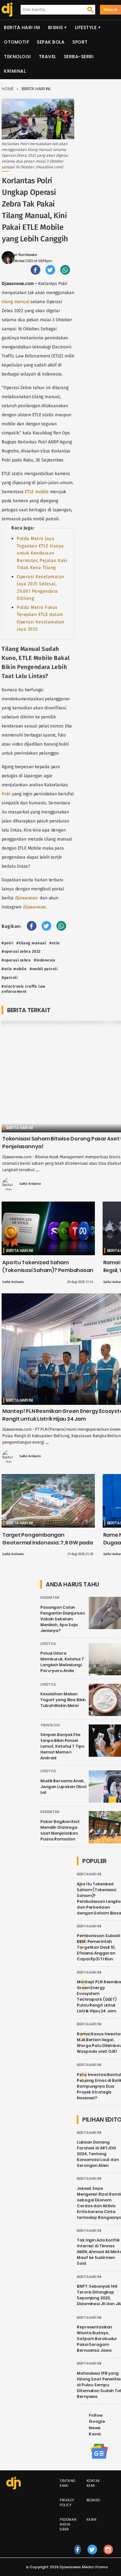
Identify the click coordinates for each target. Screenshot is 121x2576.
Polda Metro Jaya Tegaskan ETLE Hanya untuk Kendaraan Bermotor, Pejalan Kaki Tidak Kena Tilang (42, 553)
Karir (91, 2520)
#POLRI (7, 943)
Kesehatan (50, 1598)
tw (92, 2556)
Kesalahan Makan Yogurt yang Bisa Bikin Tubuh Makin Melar (63, 1700)
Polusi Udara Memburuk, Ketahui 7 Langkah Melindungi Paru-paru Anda (62, 1662)
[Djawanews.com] (6, 10)
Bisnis (55, 27)
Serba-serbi (79, 57)
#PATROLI (10, 978)
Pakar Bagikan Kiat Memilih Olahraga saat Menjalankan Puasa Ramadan (60, 1830)
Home (8, 89)
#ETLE (55, 943)
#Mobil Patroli (44, 969)
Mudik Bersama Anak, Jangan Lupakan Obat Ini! (64, 1787)
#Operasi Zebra (16, 960)
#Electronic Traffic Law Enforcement (24, 989)
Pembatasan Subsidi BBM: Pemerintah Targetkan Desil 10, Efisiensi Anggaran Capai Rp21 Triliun (98, 1947)
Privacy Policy (67, 2503)
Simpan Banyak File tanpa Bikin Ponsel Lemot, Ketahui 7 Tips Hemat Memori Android (62, 1746)
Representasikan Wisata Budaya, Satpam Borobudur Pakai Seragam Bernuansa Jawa (97, 2339)
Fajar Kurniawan (23, 255)
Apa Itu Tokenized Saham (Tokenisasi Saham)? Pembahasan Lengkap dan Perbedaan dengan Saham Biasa (48, 1274)
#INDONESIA (45, 960)
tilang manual (15, 302)
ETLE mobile (37, 492)
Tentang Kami (68, 2483)
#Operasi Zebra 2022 (21, 951)
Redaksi (93, 2500)
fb (78, 2556)
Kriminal (15, 71)
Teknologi (17, 57)
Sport (80, 42)
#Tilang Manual (31, 943)
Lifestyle (86, 27)
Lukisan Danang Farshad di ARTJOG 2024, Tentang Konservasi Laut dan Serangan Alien (98, 2154)
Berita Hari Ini (22, 27)
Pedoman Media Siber (68, 2524)
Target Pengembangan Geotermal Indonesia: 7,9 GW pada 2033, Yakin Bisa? (48, 1543)
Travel (47, 57)
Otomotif (16, 42)
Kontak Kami (93, 2483)
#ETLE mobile (14, 969)
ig (108, 2556)
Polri (6, 794)
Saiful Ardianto (30, 1184)
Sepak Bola (51, 42)
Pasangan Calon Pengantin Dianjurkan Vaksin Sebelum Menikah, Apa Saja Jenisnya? (63, 1619)
